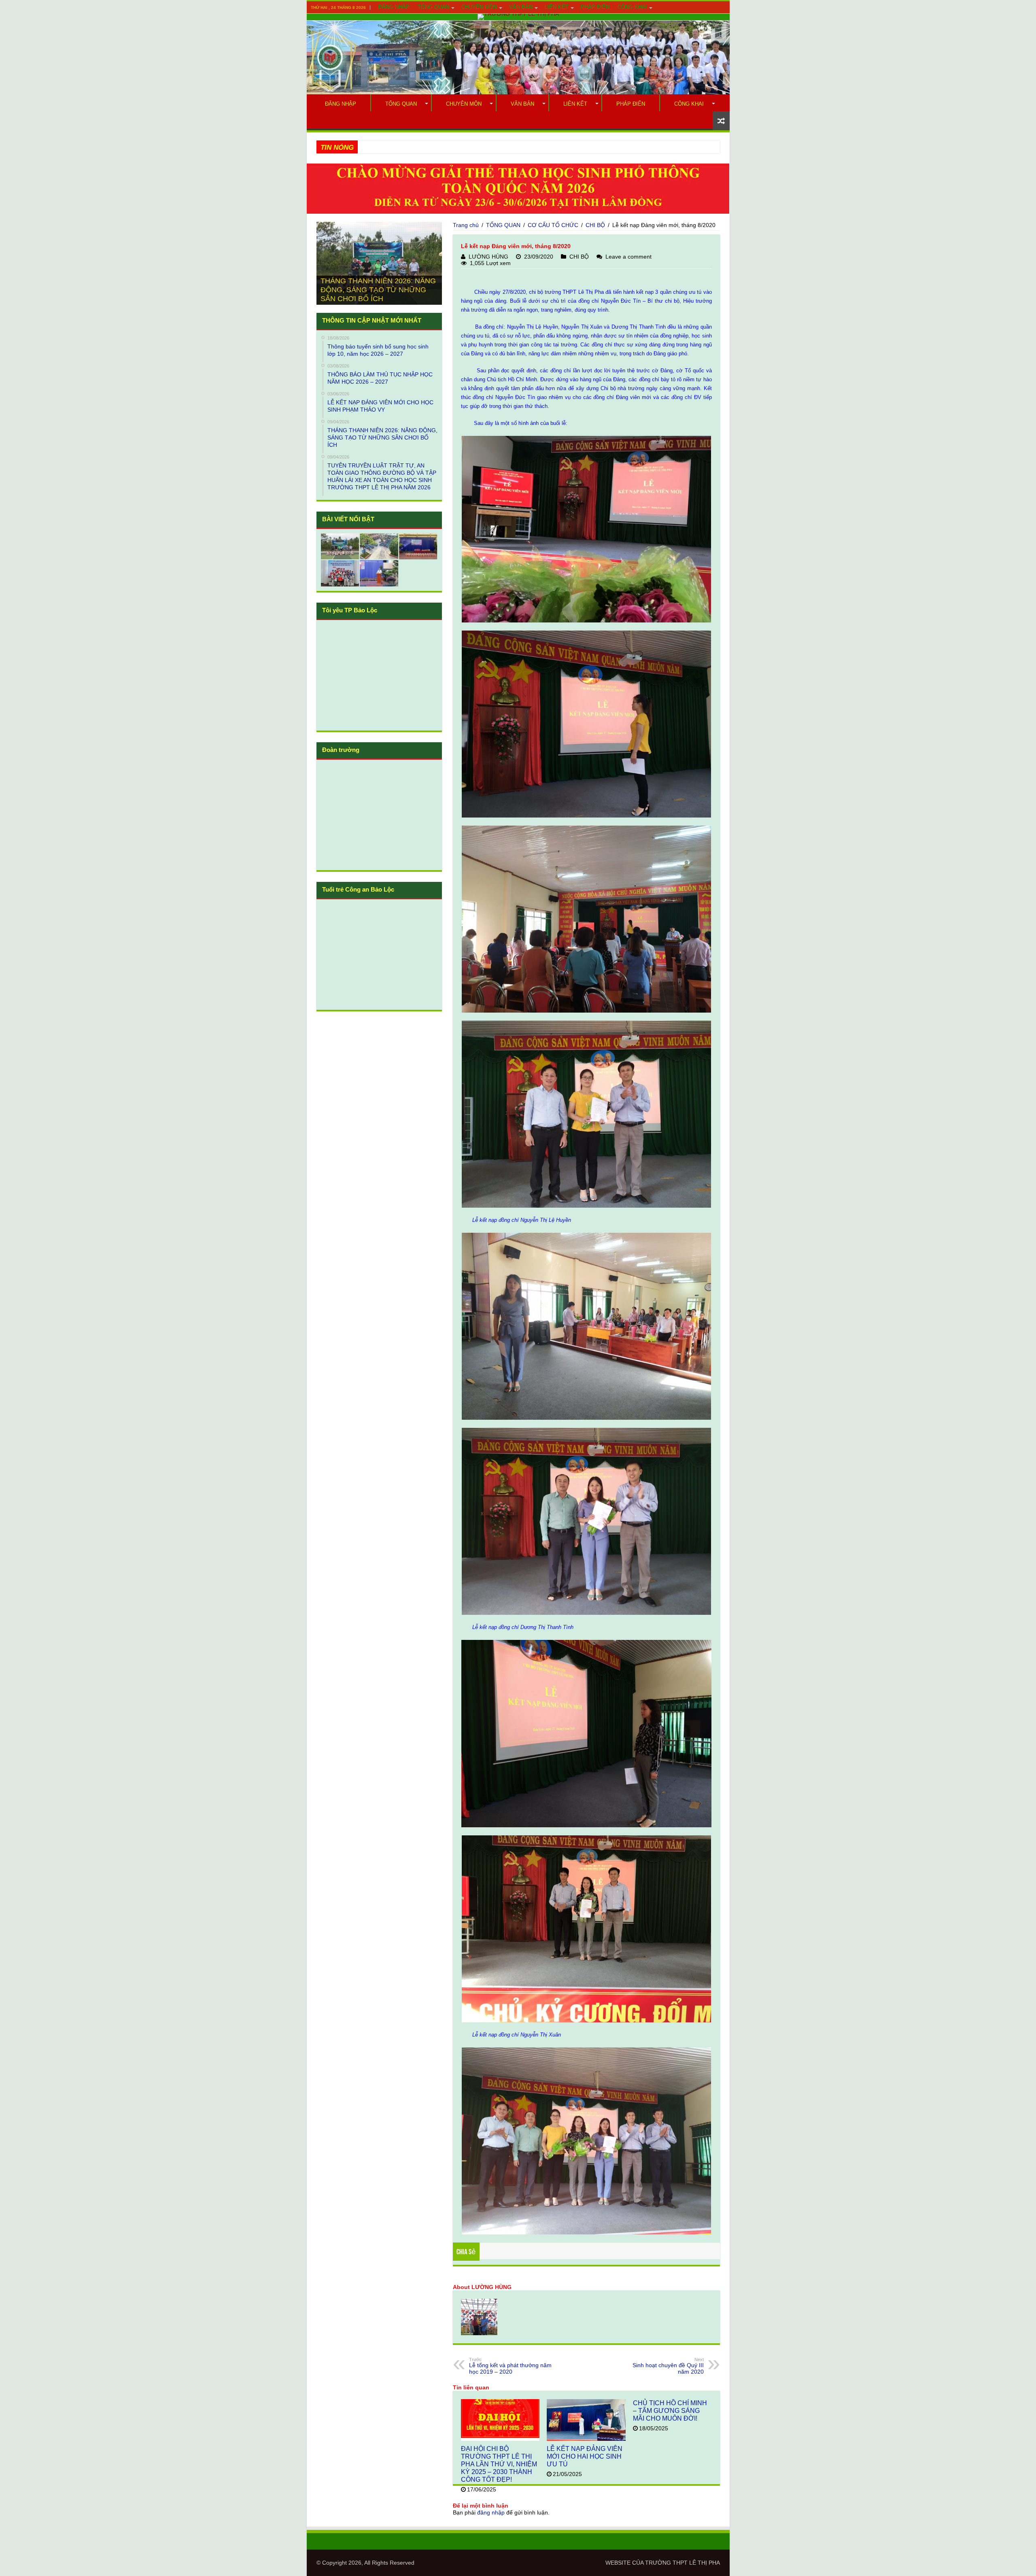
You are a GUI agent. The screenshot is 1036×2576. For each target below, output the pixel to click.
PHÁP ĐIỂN (595, 7)
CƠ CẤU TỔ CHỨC (553, 225)
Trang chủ (466, 225)
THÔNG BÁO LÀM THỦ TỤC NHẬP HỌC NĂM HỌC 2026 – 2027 (442, 147)
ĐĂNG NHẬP (394, 7)
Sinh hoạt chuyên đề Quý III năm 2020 (668, 2366)
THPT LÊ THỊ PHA (696, 2563)
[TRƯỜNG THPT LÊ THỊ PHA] (518, 17)
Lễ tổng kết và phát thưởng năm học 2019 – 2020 (510, 2366)
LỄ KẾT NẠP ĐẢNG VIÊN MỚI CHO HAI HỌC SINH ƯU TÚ (585, 2456)
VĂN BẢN (521, 7)
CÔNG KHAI (632, 7)
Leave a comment (628, 257)
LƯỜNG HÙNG (488, 257)
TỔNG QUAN (433, 7)
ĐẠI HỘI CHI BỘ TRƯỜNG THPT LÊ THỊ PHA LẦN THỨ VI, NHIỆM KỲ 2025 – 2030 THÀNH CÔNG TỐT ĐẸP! (499, 2464)
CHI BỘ (595, 225)
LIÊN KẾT (557, 7)
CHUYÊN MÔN (479, 7)
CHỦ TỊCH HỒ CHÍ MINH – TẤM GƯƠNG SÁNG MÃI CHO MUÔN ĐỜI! (670, 2410)
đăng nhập (491, 2512)
